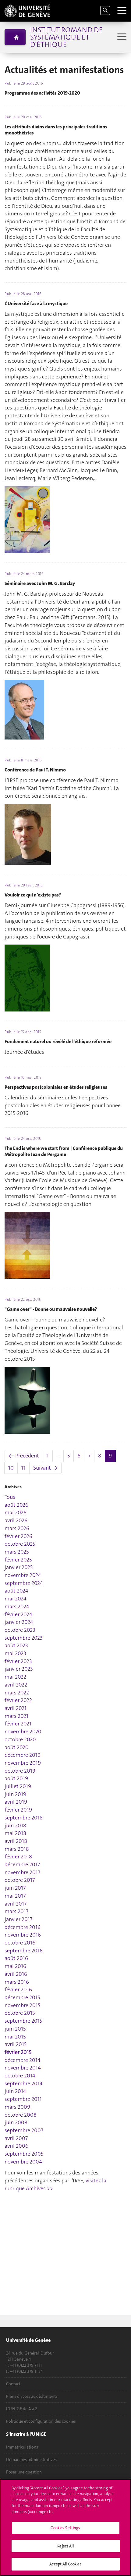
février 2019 (18, 1810)
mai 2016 (15, 1966)
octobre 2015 (20, 2013)
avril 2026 (16, 1520)
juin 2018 (15, 1826)
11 (23, 1468)
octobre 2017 (20, 1880)
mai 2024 (16, 1599)
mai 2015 (15, 2037)
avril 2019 (16, 1802)
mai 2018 (15, 1833)
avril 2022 (16, 1685)
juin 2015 (15, 2029)
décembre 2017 (22, 1864)
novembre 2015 (22, 2005)
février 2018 (18, 1857)
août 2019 (16, 1778)
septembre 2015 (23, 2021)
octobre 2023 (20, 1630)
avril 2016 (16, 1974)
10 (11, 1468)
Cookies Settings (65, 2528)
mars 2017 (16, 1911)
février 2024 (18, 1614)
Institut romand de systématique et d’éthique (66, 37)
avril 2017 (16, 1904)
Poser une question (24, 2472)
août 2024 (16, 1591)
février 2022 (18, 1700)
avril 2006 (16, 2146)
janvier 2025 (19, 1567)
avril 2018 (16, 1841)
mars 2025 (17, 1552)
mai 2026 (16, 1513)
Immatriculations (22, 2447)
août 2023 (16, 1645)
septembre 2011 (23, 2099)
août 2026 (16, 1505)
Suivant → (45, 1468)
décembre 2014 (23, 2060)
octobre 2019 (20, 1771)
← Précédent (24, 1456)
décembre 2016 (23, 1927)
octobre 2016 (20, 1943)
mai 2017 (15, 1896)
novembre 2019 (23, 1763)
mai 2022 (15, 1677)
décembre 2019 (23, 1755)
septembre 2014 (24, 2083)
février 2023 (18, 1661)
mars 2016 (17, 1982)
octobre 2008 (21, 2115)
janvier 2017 (18, 1919)
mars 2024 (17, 1607)
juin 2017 (15, 1888)
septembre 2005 (24, 2154)
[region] (65, 2527)
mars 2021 (16, 1716)
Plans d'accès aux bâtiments (32, 2396)
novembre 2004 (23, 2162)
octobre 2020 (20, 1739)
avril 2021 (16, 1708)
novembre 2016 (23, 1935)
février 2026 (18, 1536)
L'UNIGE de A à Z (22, 2409)
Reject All (65, 2546)
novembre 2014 (23, 2068)
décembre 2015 (22, 1997)
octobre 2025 (20, 1544)
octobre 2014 (20, 2076)
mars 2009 (17, 2107)
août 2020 (17, 1747)
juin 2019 (15, 1794)
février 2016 (18, 1989)
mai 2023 (15, 1653)
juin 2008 (16, 2122)
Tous (10, 1497)
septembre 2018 (24, 1818)
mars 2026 (17, 1528)
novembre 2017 (22, 1872)
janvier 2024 (19, 1622)
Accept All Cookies (65, 2564)
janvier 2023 (19, 1669)
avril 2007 (16, 2138)
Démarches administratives (31, 2459)
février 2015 (18, 2052)
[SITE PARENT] (15, 37)
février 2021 (18, 1724)
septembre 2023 (24, 1638)
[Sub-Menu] (121, 37)
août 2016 (16, 1958)
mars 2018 (17, 1849)
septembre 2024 (24, 1583)
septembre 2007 (24, 2130)
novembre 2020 (23, 1732)
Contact (13, 2384)
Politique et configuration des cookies (41, 2421)
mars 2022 (17, 1693)
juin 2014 (15, 2091)
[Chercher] (105, 10)
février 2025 (18, 1560)
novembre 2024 (23, 1575)
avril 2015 (16, 2044)
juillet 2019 (18, 1786)
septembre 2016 (24, 1951)
